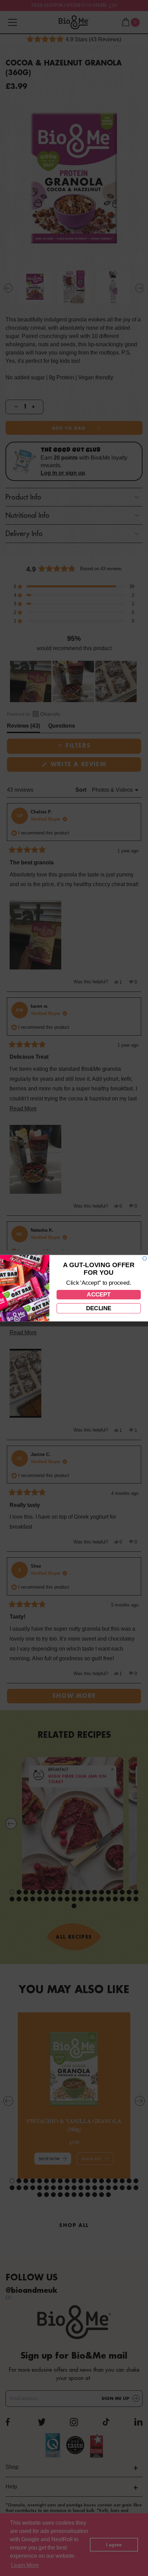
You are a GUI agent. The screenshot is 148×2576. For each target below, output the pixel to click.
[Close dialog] (145, 1258)
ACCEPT (98, 1294)
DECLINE (99, 1308)
